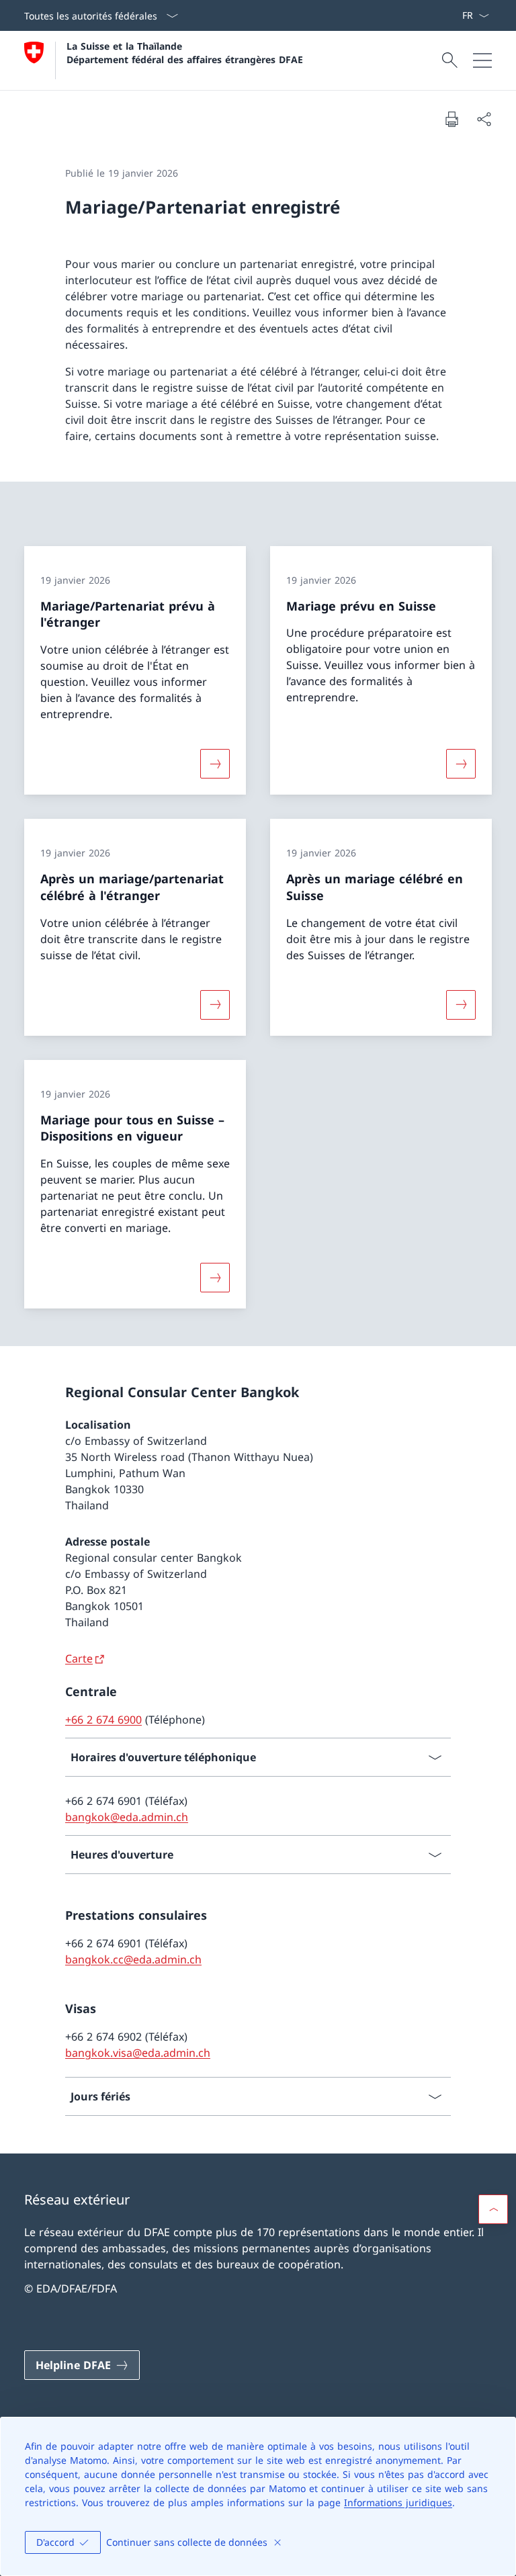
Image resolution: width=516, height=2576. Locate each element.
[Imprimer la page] (451, 119)
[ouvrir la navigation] (482, 60)
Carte (79, 1658)
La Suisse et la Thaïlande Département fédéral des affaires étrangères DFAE (185, 52)
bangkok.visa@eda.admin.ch (138, 2053)
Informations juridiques (398, 2502)
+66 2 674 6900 (103, 1720)
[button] (493, 2209)
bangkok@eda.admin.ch (127, 1817)
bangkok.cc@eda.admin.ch (133, 1959)
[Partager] (484, 119)
